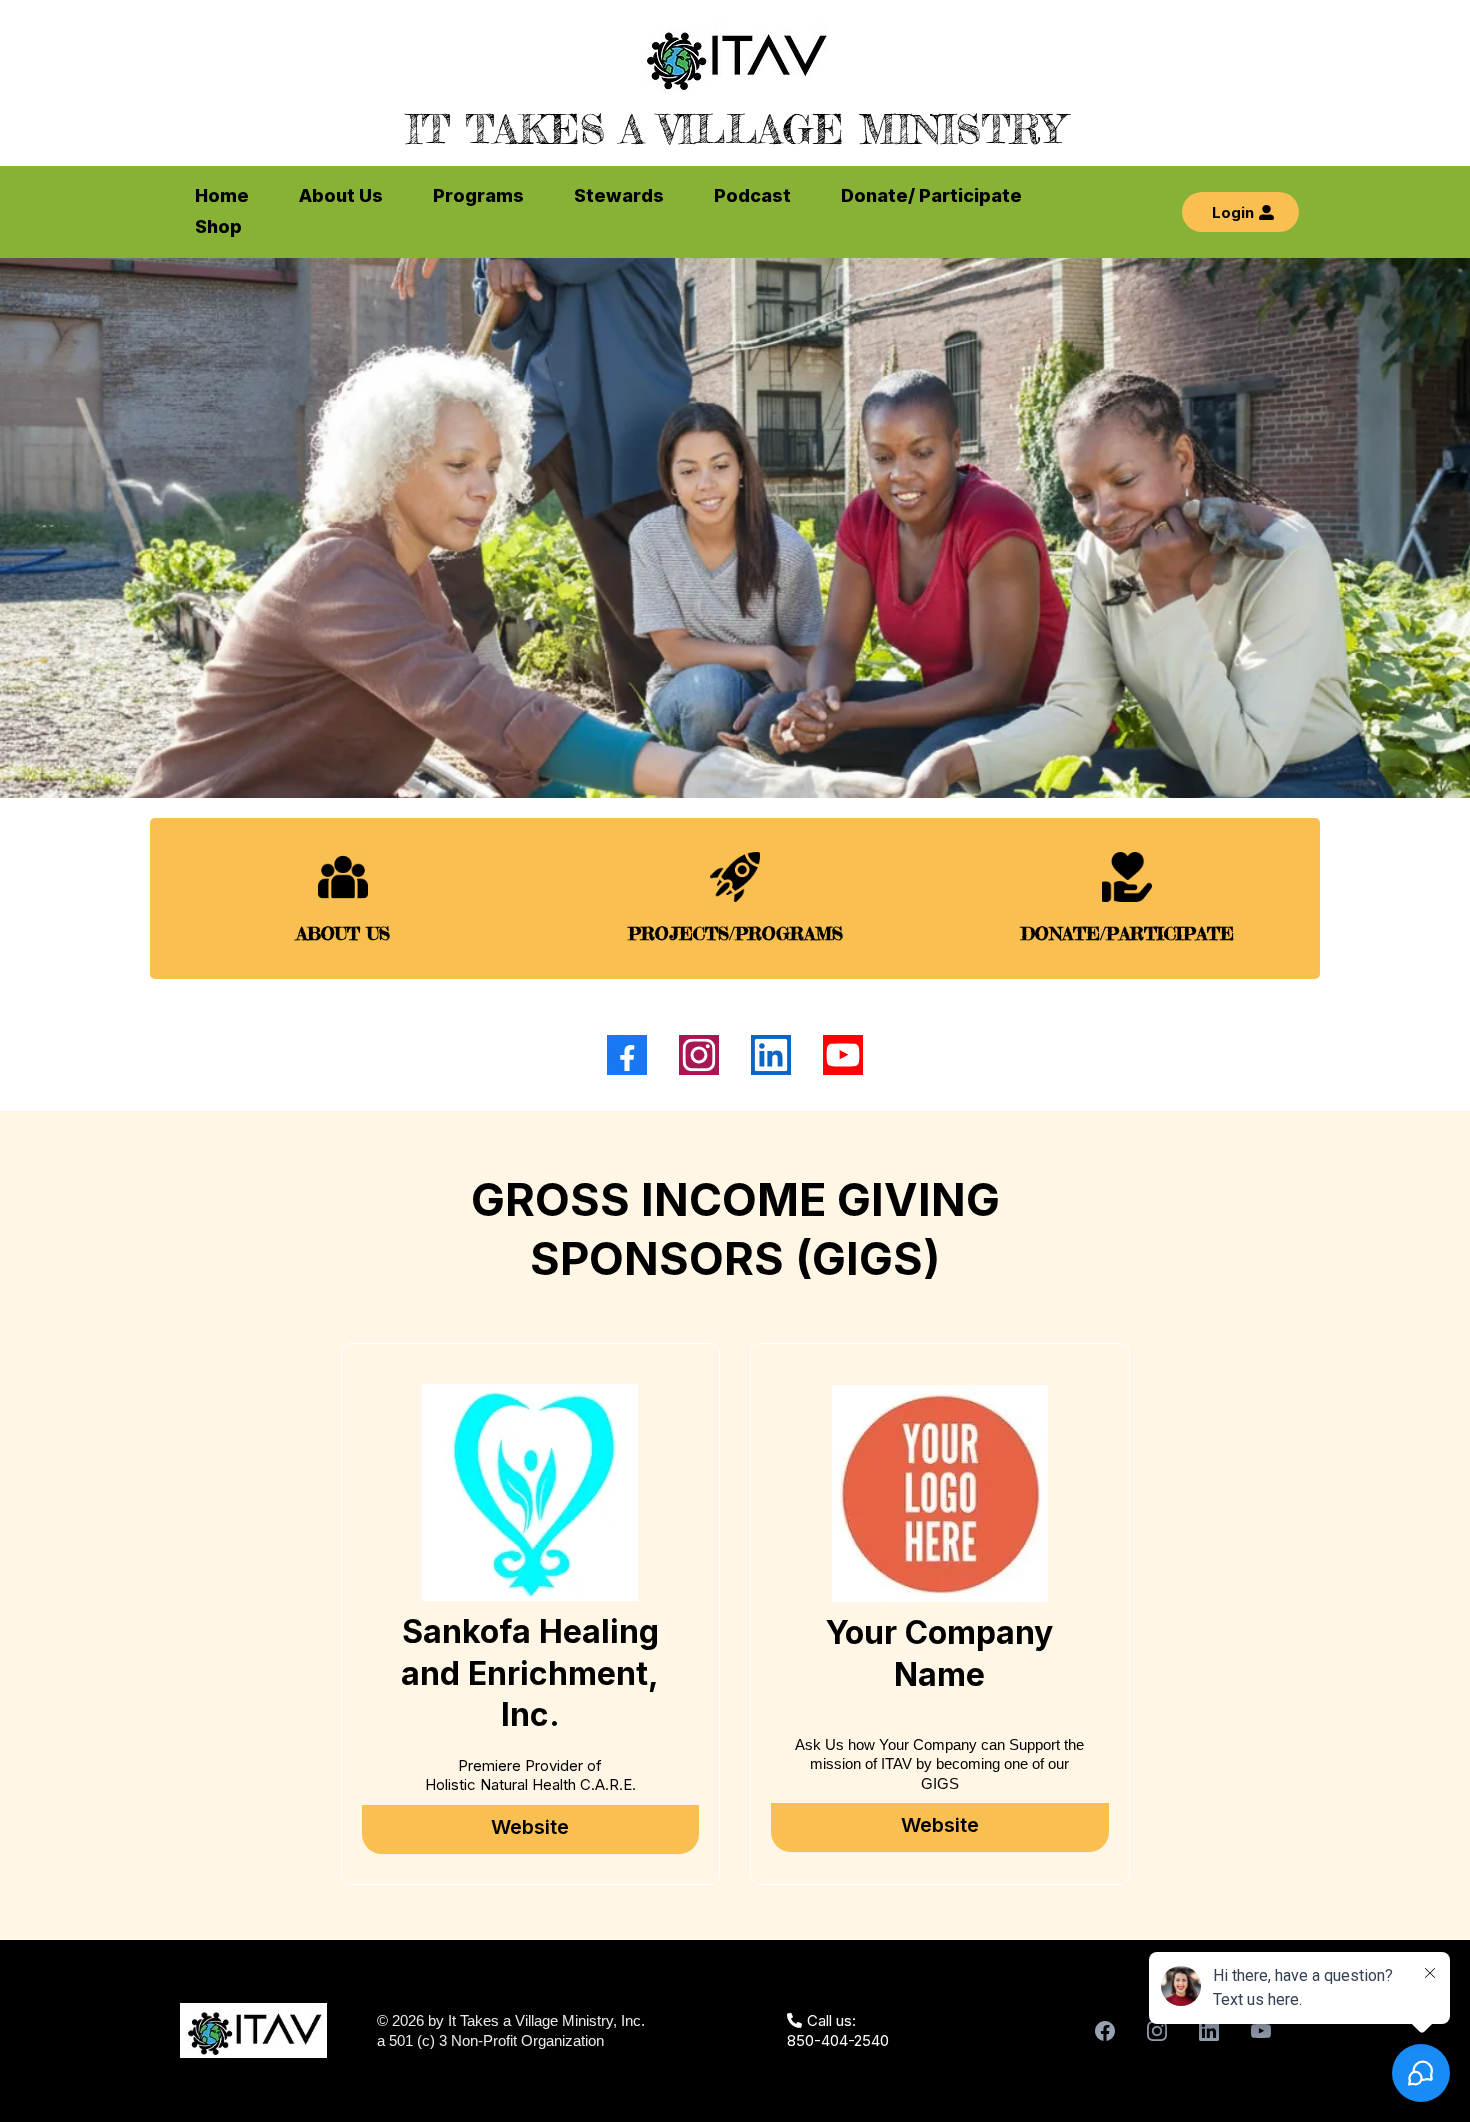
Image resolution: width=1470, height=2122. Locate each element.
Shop (218, 226)
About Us (341, 195)
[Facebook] (627, 1055)
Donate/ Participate (931, 195)
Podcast (752, 195)
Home (222, 195)
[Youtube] (843, 1055)
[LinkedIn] (771, 1055)
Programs (478, 195)
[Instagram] (699, 1055)
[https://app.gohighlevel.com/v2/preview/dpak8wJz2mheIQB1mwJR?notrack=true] (735, 57)
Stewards (619, 195)
